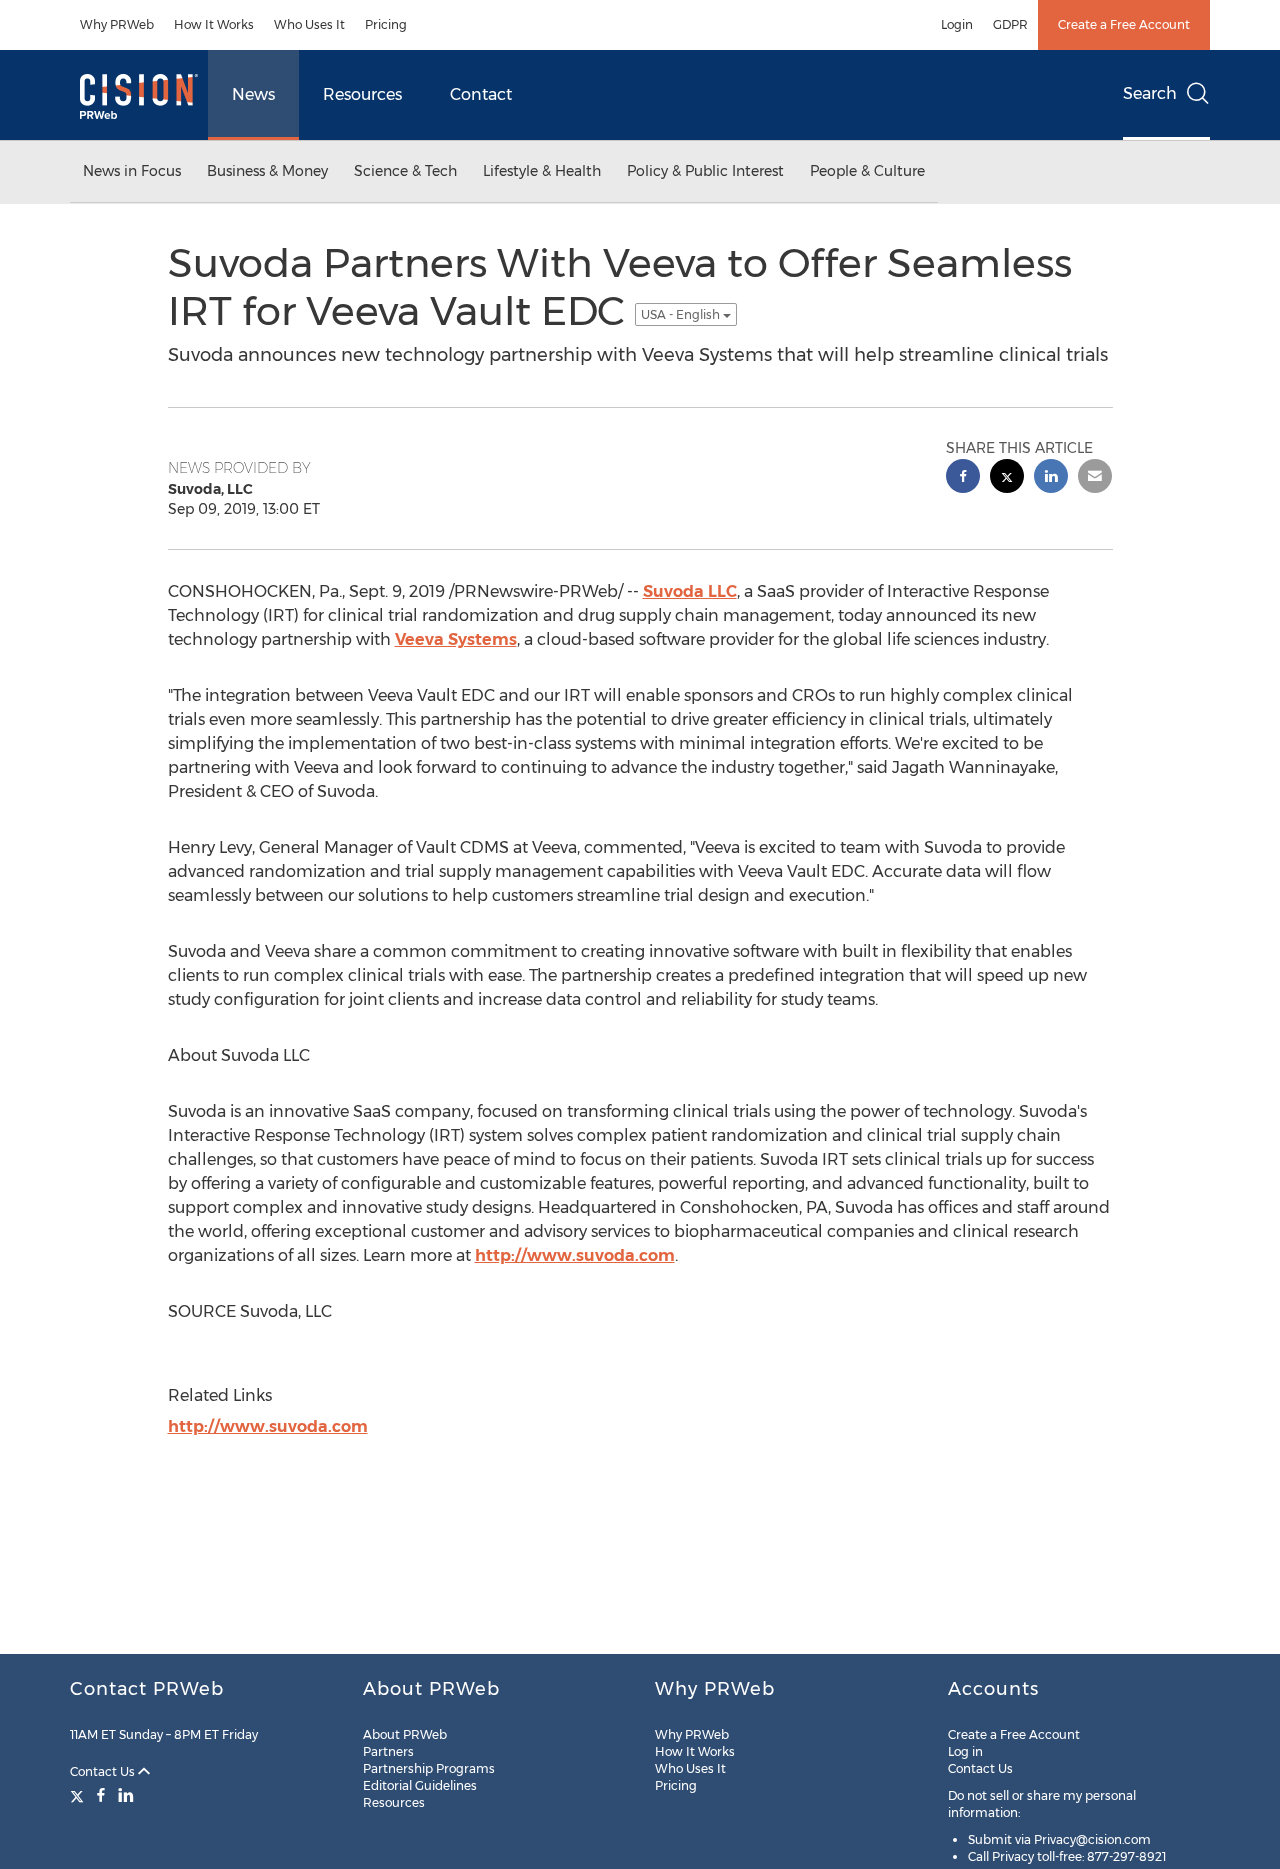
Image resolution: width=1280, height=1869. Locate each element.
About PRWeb (405, 1734)
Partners (388, 1751)
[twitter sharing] (1007, 478)
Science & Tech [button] (405, 171)
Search (1150, 93)
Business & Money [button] (267, 171)
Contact (481, 94)
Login (957, 24)
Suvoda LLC (690, 591)
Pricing (386, 24)
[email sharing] (1095, 478)
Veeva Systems (456, 639)
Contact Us (104, 1771)
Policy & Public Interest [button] (705, 171)
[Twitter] (79, 1795)
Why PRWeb (117, 24)
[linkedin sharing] (1051, 478)
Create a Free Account (1124, 24)
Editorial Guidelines (420, 1785)
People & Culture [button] (867, 171)
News (253, 94)
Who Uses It (309, 24)
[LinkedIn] (126, 1795)
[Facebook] (101, 1795)
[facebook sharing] (963, 478)
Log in (965, 1751)
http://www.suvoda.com (575, 1255)
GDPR (1010, 24)
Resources (362, 94)
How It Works (214, 24)
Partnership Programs (429, 1768)
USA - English (682, 314)
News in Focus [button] (132, 171)
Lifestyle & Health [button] (542, 171)
